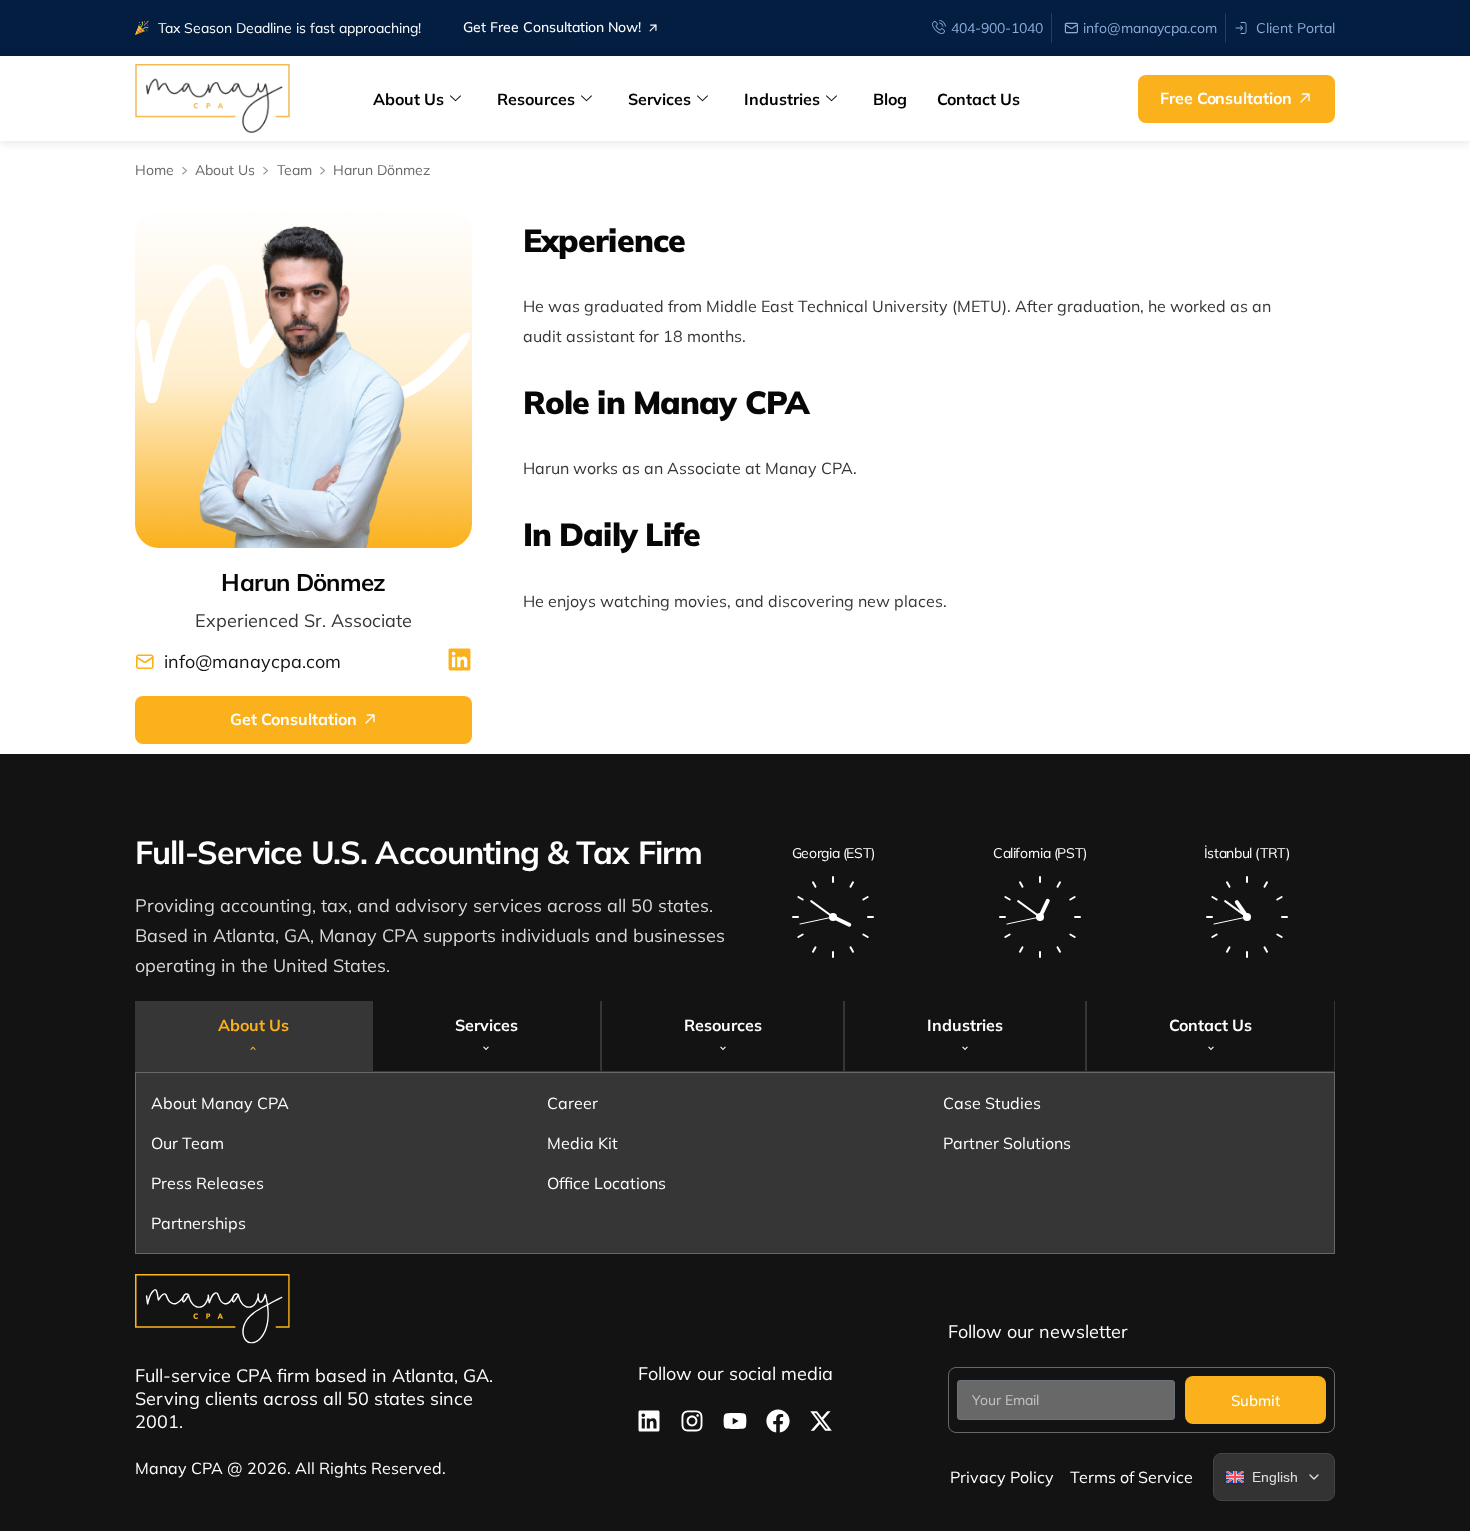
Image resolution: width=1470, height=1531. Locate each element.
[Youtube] (735, 1421)
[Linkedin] (649, 1421)
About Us (408, 99)
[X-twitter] (821, 1421)
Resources (536, 99)
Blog (890, 99)
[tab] (253, 1035)
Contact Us (978, 99)
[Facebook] (778, 1421)
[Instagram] (692, 1421)
